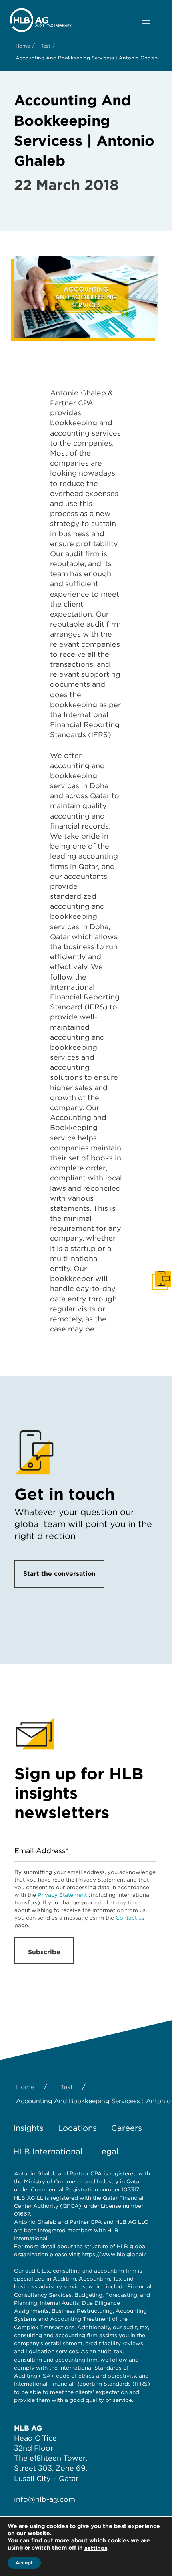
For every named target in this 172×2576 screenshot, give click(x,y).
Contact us (130, 1918)
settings (96, 2548)
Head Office (35, 2438)
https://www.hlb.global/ (114, 2254)
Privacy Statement (62, 1895)
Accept (24, 2563)
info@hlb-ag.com (45, 2499)
